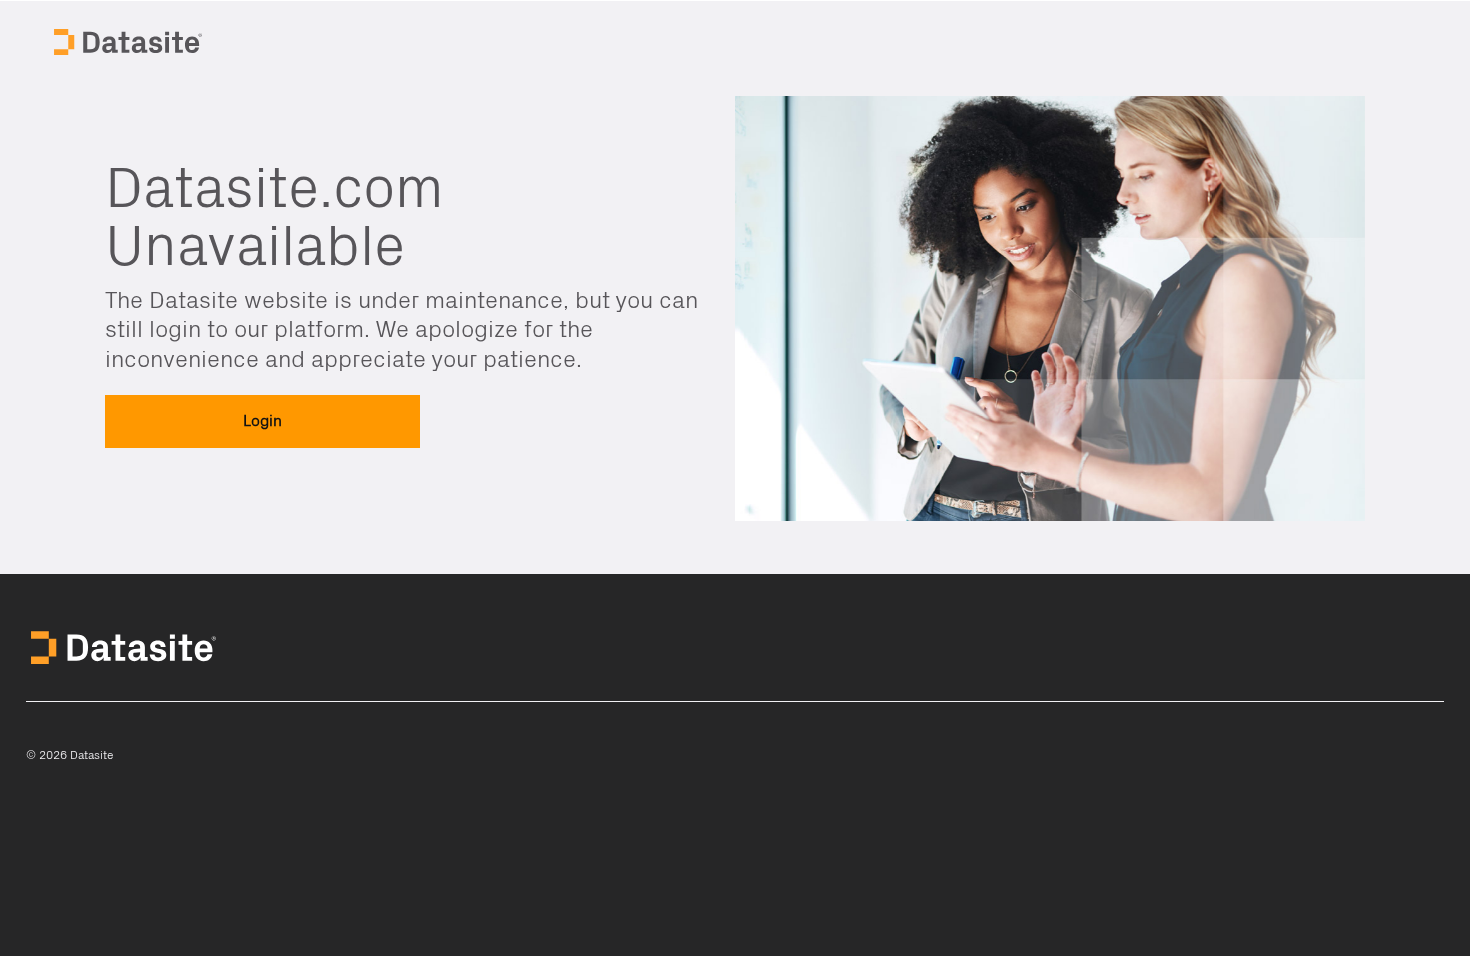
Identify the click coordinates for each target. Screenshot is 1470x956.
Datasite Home (130, 40)
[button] (262, 421)
